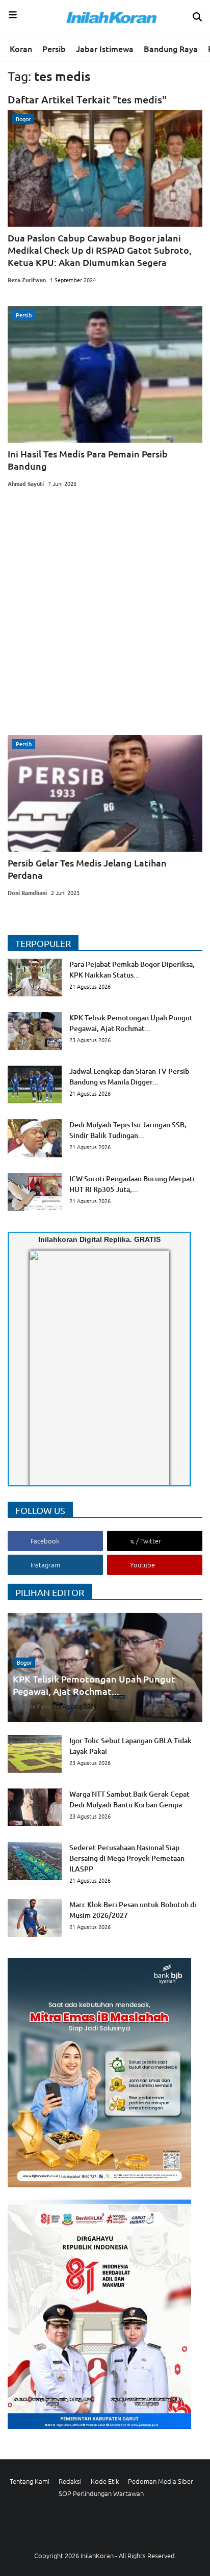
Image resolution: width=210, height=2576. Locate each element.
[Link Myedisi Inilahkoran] (41, 1376)
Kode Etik (105, 2481)
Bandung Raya (171, 48)
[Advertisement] (105, 615)
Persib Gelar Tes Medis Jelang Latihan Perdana (87, 869)
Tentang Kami (30, 2481)
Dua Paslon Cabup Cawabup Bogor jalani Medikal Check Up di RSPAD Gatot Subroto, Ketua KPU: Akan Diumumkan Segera (100, 250)
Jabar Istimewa (105, 48)
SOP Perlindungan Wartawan (101, 2493)
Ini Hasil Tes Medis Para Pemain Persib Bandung (88, 460)
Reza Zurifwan (27, 280)
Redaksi (70, 2481)
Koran (21, 48)
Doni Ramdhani (27, 892)
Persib (54, 48)
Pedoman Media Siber (161, 2481)
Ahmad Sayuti (26, 483)
